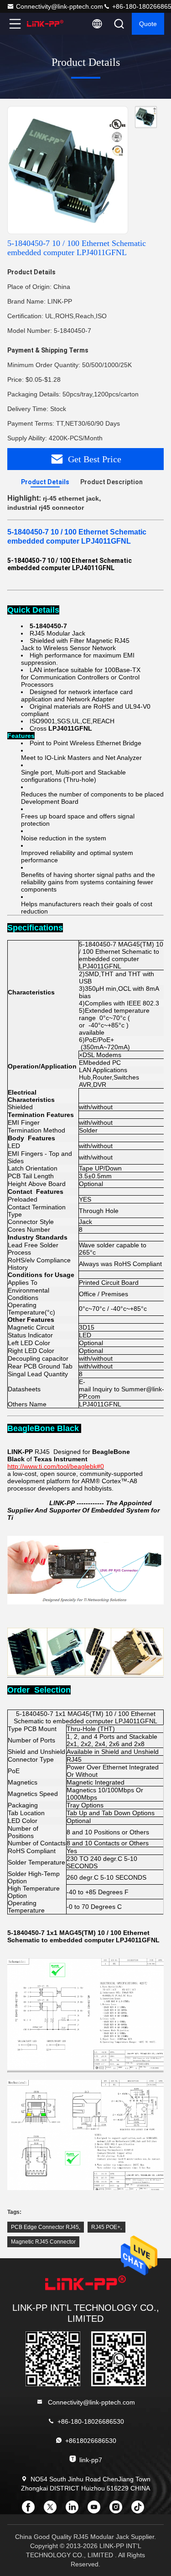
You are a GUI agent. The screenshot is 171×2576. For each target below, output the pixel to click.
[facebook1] (31, 2510)
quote (148, 24)
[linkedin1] (75, 2510)
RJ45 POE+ (106, 2227)
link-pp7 (91, 2460)
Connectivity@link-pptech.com (60, 6)
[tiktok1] (140, 2510)
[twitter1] (53, 2510)
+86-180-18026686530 (91, 2421)
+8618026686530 (91, 2441)
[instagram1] (119, 2510)
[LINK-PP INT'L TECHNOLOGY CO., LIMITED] (45, 24)
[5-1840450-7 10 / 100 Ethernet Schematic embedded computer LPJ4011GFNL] (68, 171)
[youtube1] (97, 2510)
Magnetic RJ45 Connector (43, 2242)
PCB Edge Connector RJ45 (45, 2227)
